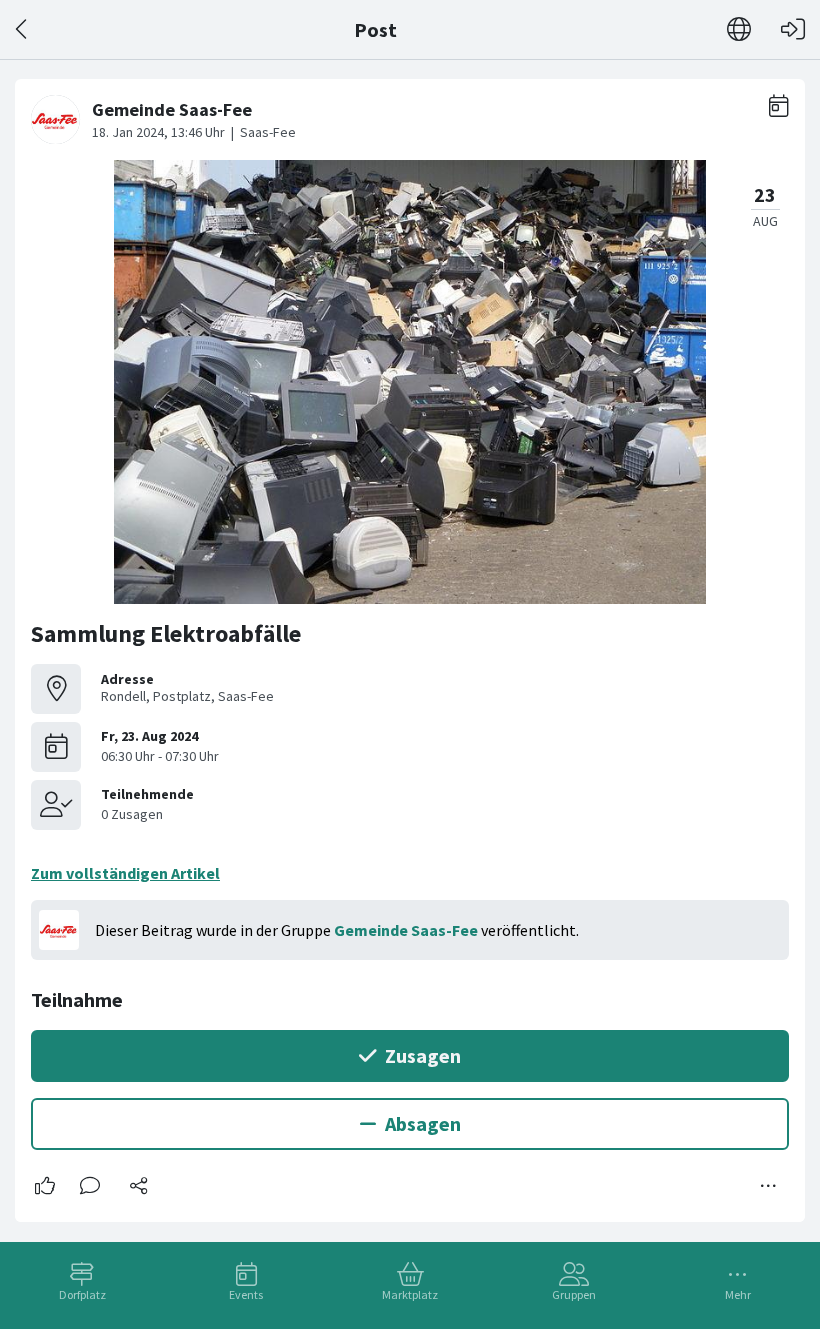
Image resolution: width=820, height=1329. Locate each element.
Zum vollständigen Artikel (125, 873)
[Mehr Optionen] (769, 1186)
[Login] (793, 29)
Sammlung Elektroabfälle (166, 633)
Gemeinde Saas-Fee (406, 930)
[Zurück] (22, 29)
